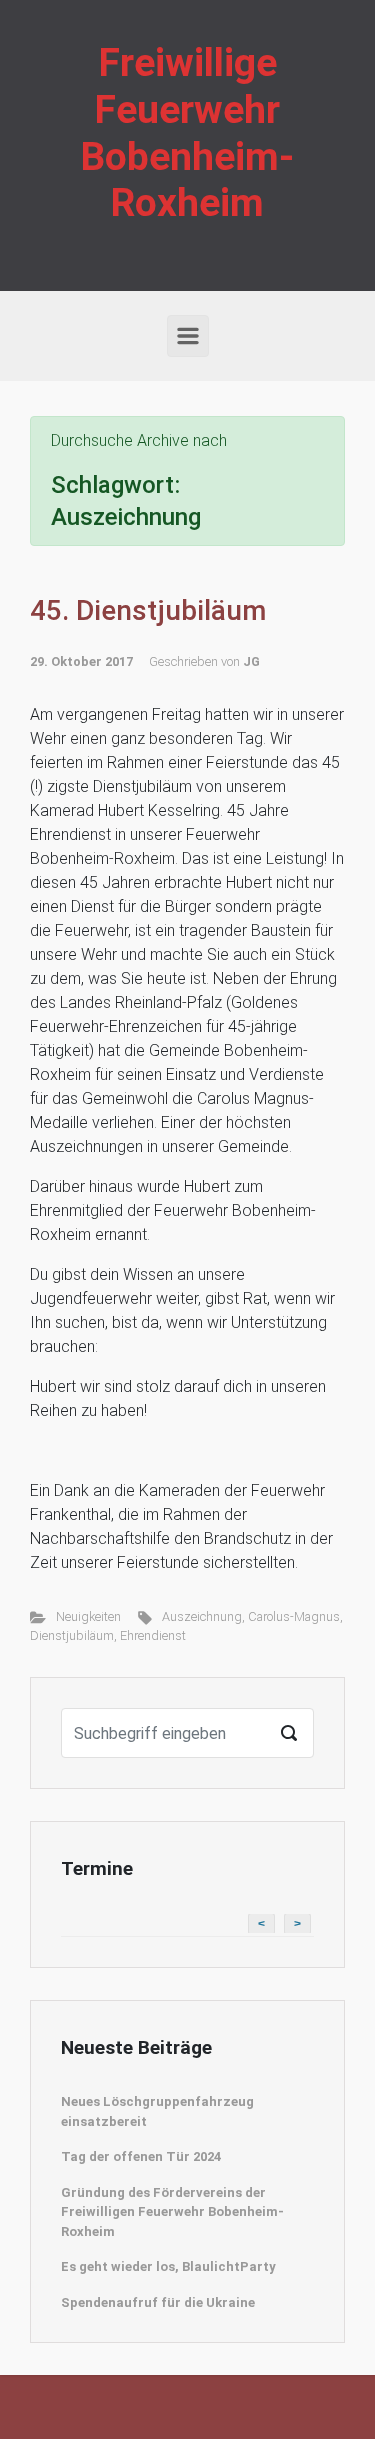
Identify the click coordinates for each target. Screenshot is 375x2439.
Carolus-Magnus (294, 1616)
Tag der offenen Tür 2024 (141, 2156)
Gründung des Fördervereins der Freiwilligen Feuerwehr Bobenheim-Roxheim (172, 2212)
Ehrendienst (153, 1635)
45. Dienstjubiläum (148, 610)
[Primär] (188, 336)
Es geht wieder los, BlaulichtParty (168, 2266)
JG (251, 661)
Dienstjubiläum (72, 1635)
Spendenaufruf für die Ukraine (158, 2302)
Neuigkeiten (88, 1616)
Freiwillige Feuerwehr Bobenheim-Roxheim (187, 133)
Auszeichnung (202, 1616)
